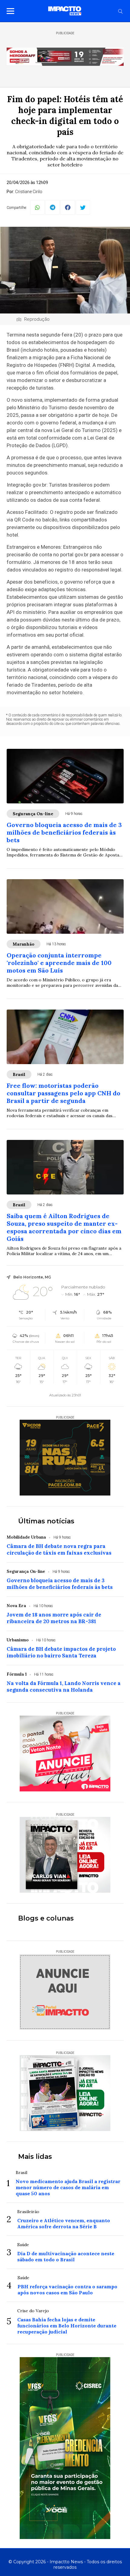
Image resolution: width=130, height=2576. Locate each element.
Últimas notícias (46, 1521)
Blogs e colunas (46, 1918)
